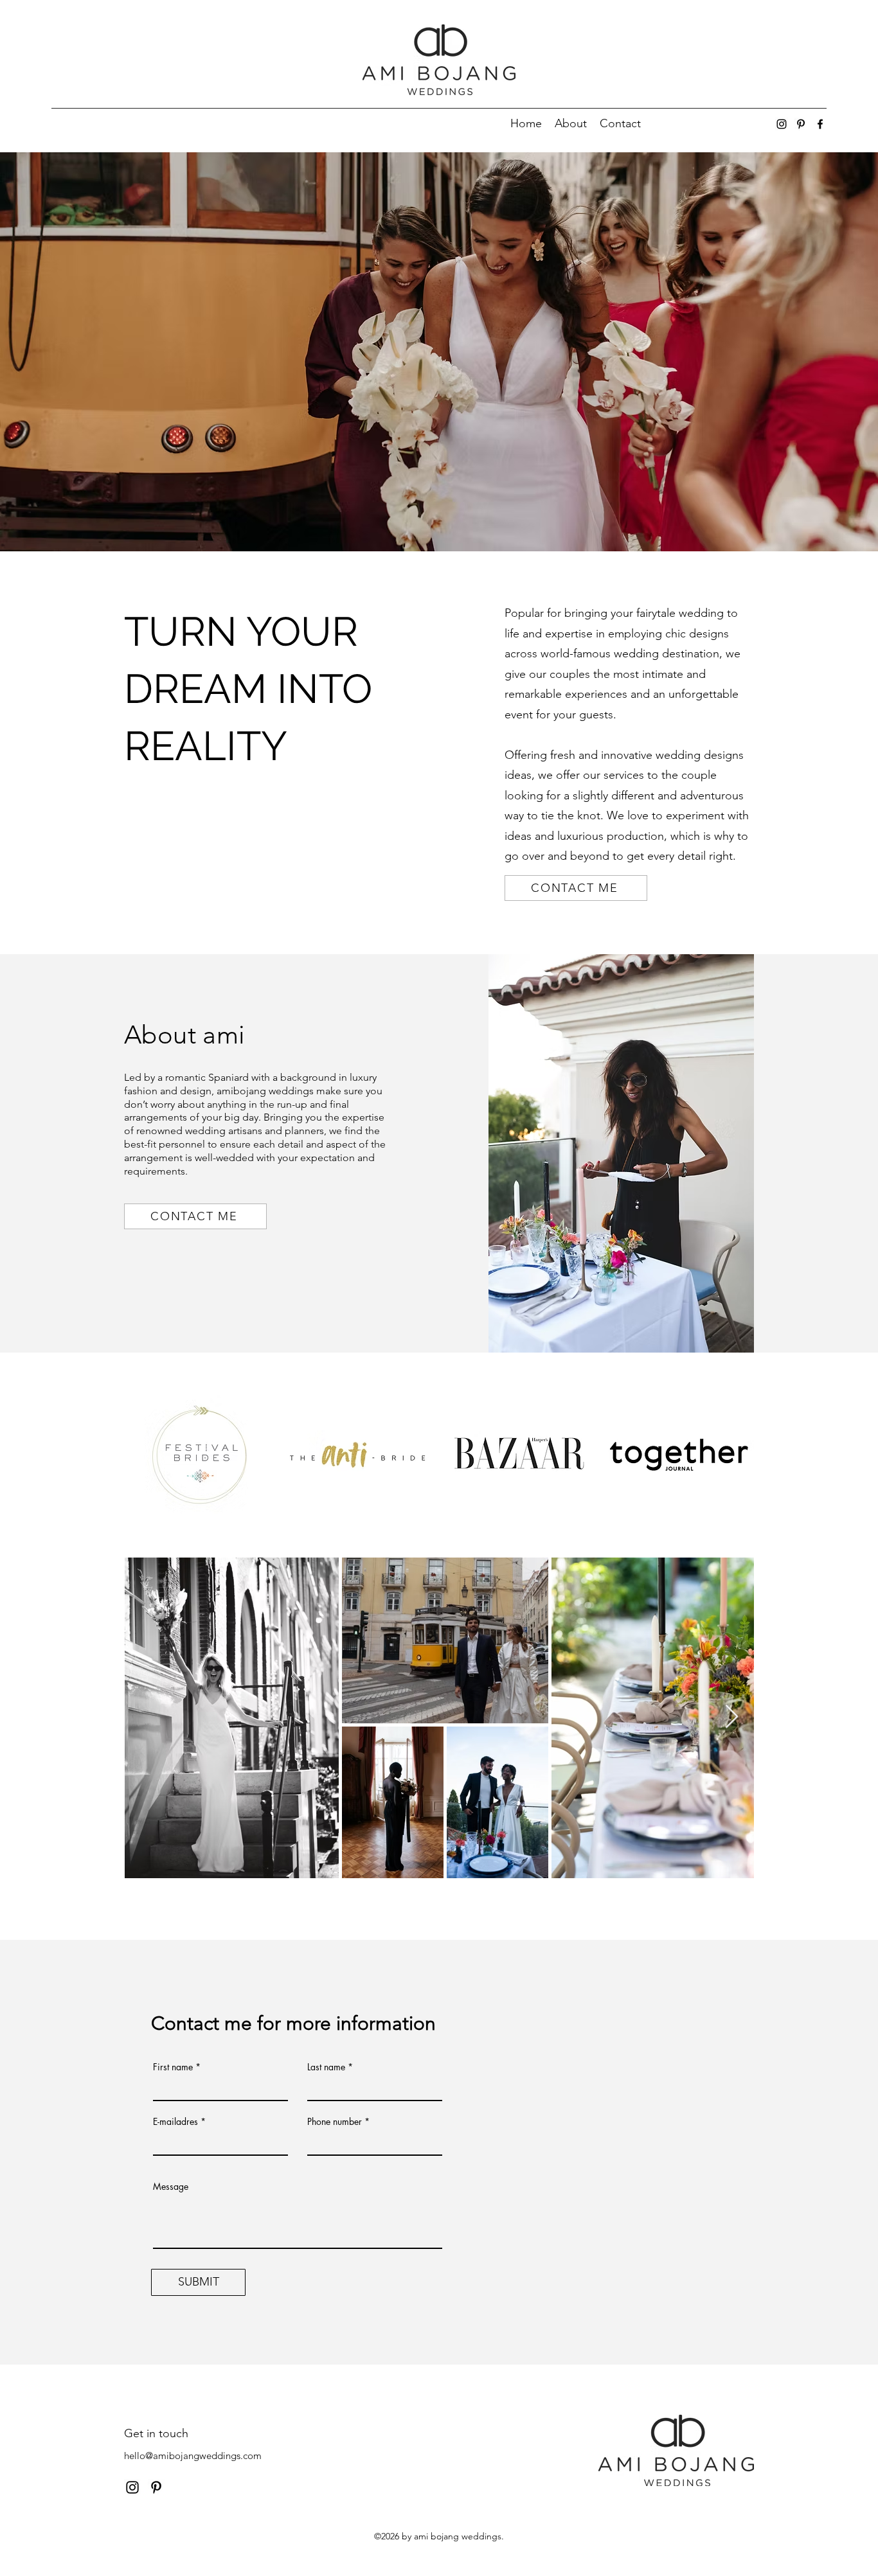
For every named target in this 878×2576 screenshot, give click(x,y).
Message (171, 2187)
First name (173, 2067)
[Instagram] (782, 124)
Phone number (335, 2122)
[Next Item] (732, 1717)
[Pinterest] (801, 124)
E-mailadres (175, 2122)
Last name (326, 2067)
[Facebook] (820, 124)
